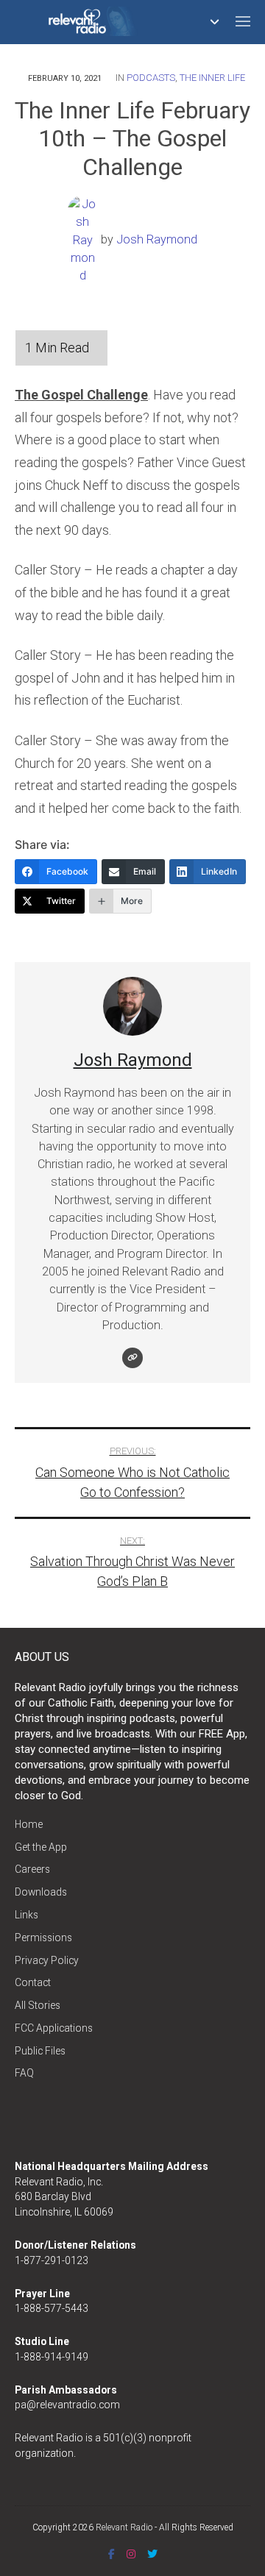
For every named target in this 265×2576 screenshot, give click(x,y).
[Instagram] (131, 2554)
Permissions (43, 1938)
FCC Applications (54, 2028)
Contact (33, 1982)
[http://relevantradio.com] (132, 1358)
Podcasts (151, 78)
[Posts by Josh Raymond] (84, 239)
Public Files (40, 2051)
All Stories (38, 2005)
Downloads (41, 1892)
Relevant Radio (124, 2527)
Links (26, 1915)
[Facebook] (112, 2554)
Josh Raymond (157, 239)
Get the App (41, 1847)
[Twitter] (152, 2554)
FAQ (24, 2073)
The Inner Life (212, 78)
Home (29, 1824)
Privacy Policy (47, 1960)
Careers (32, 1869)
